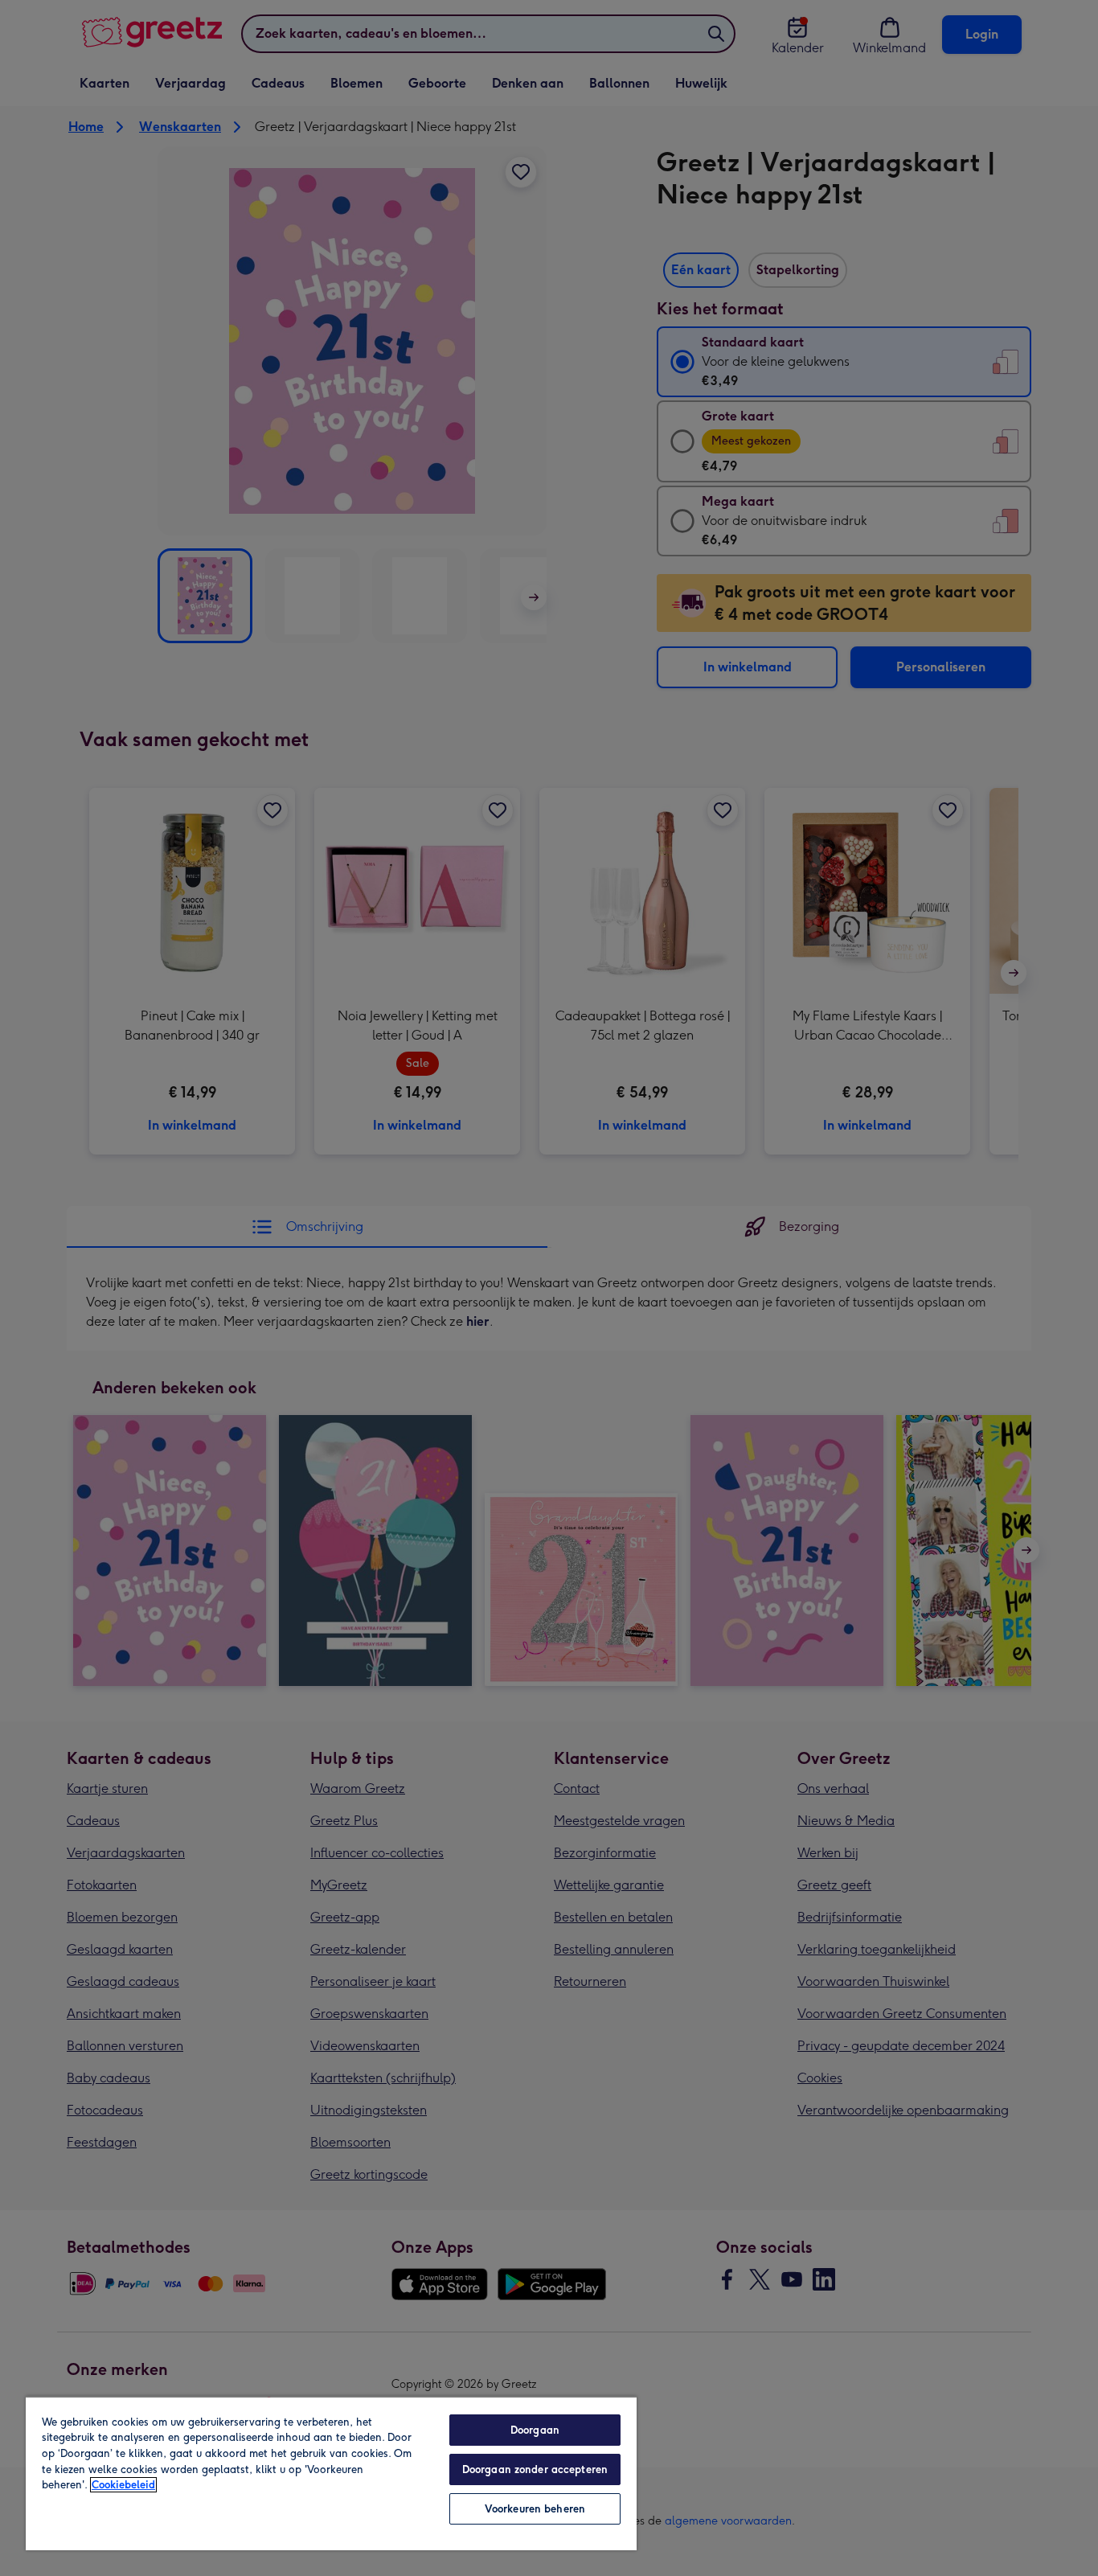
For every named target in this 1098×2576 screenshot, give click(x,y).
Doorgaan (535, 2430)
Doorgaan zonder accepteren (535, 2469)
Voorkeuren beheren (535, 2509)
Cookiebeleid (123, 2485)
